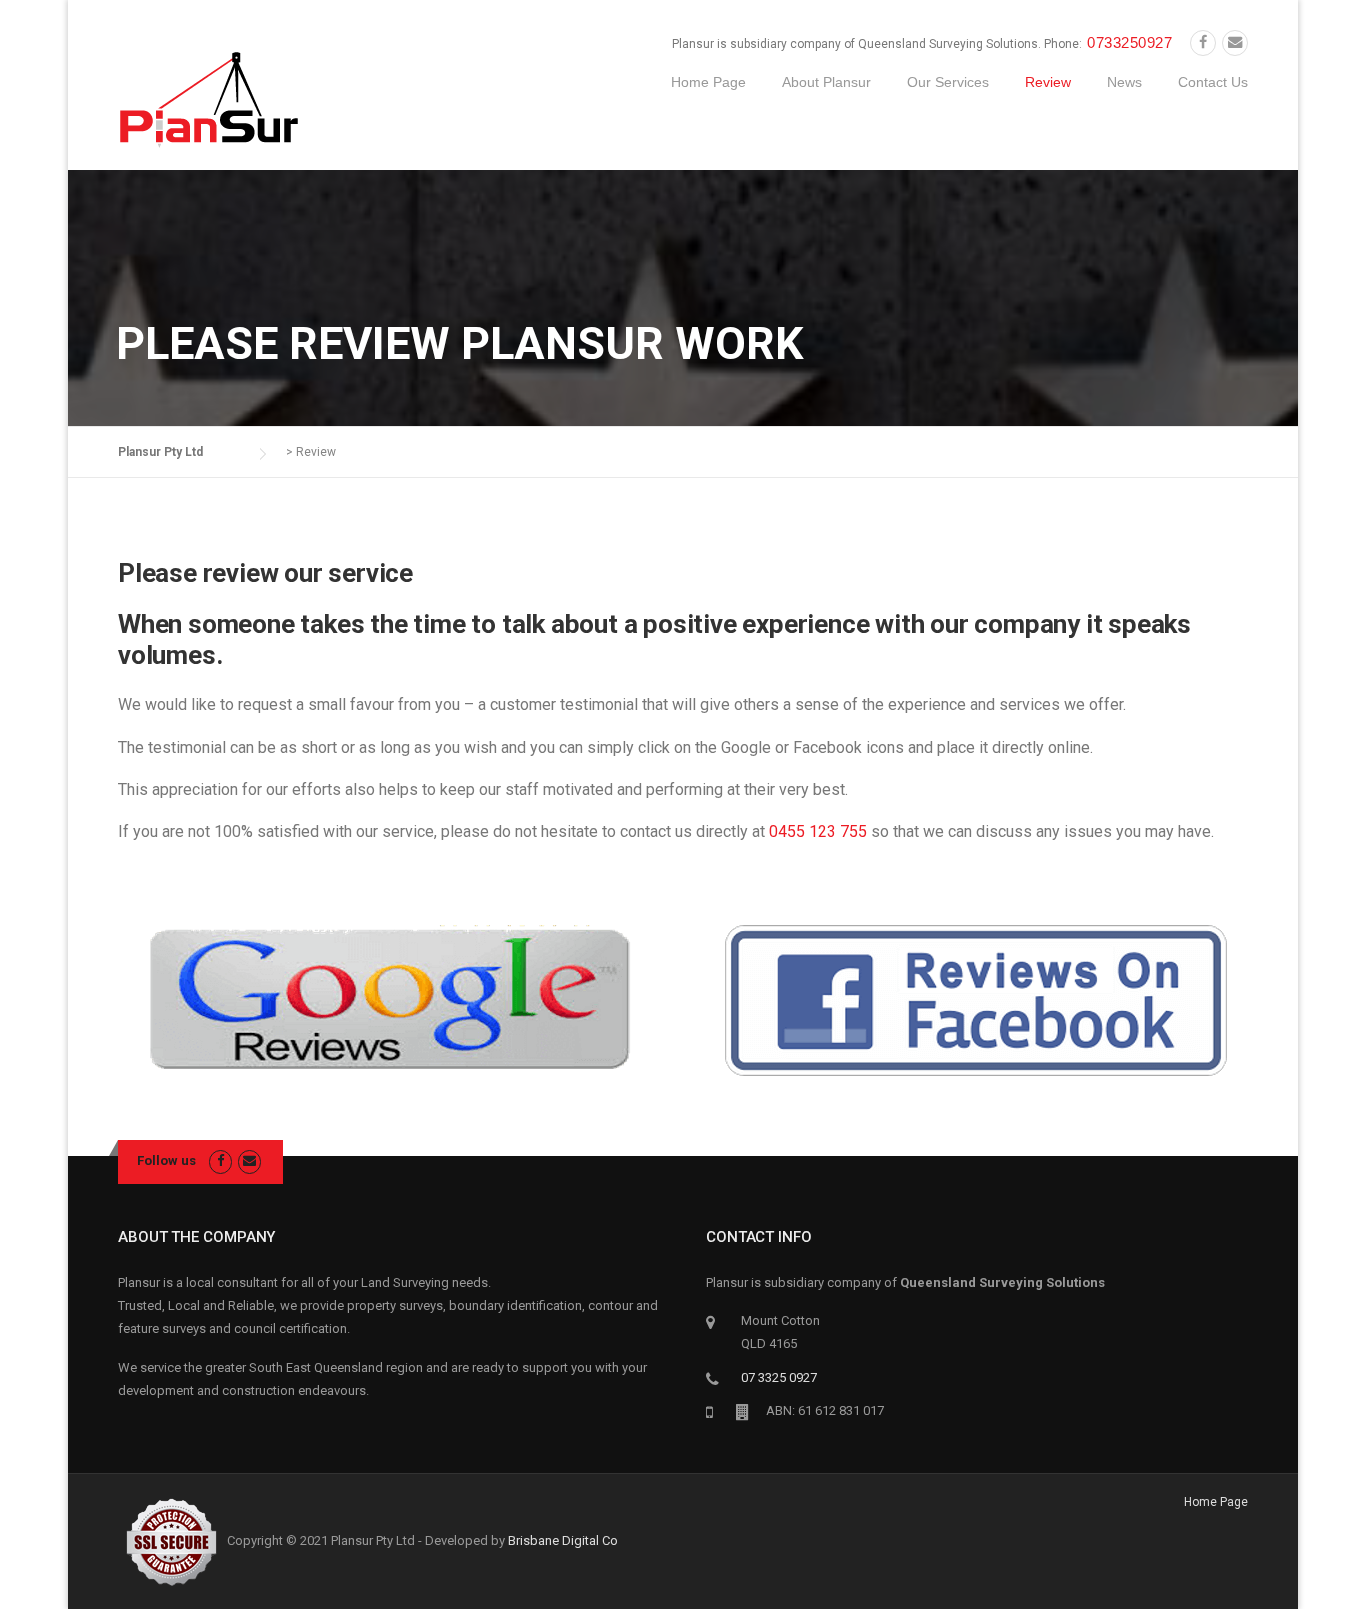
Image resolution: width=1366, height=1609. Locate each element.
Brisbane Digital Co (563, 1539)
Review (1048, 82)
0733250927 (1129, 42)
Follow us (166, 1160)
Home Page (708, 82)
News (1124, 82)
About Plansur (826, 82)
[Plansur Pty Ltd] (209, 98)
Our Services (948, 82)
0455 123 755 (818, 831)
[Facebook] (1203, 43)
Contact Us (1213, 82)
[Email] (1235, 43)
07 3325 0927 (779, 1377)
